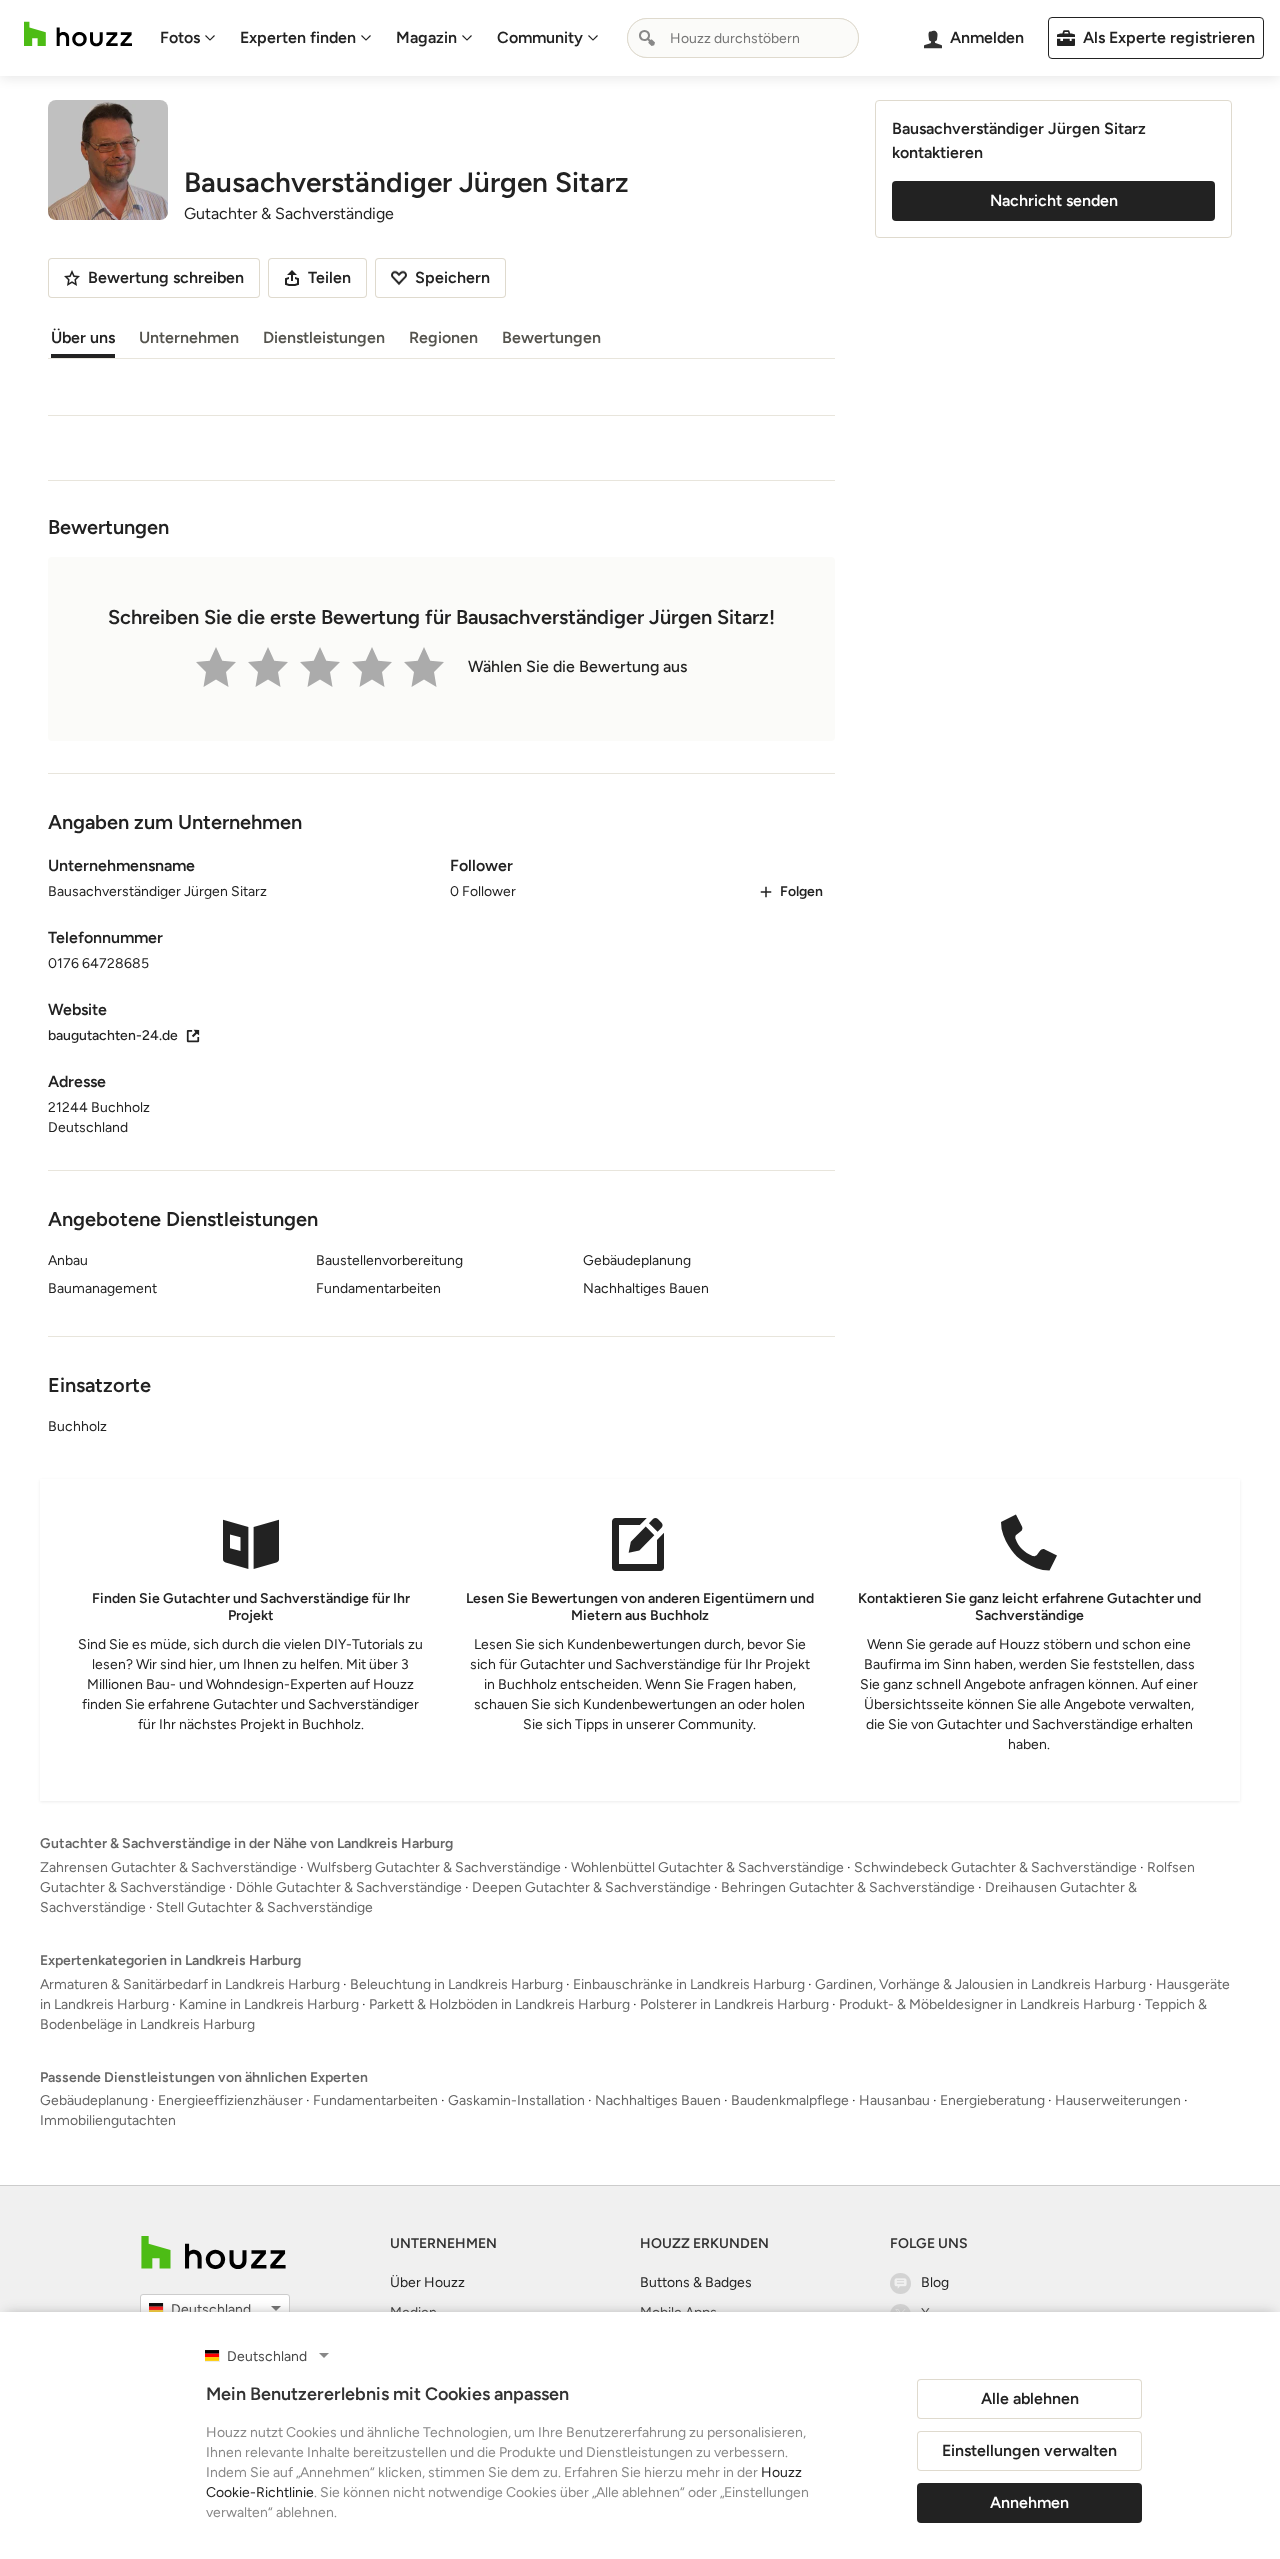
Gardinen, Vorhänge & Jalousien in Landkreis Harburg (980, 1984)
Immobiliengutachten (108, 2120)
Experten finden (298, 37)
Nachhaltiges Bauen (658, 2100)
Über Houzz (427, 2282)
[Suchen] (647, 38)
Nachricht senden (1054, 200)
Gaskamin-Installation (516, 2100)
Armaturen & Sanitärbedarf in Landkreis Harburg (190, 1984)
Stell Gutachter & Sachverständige (264, 1907)
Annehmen (1029, 2502)
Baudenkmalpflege (790, 2100)
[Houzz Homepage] (78, 34)
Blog (935, 2282)
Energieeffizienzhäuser (230, 2100)
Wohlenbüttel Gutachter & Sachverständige (707, 1867)
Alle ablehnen (1030, 2398)
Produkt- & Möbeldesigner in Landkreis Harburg (987, 2004)
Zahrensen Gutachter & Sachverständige (168, 1867)
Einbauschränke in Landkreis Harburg (689, 1984)
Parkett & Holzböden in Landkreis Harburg (499, 2004)
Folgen (801, 891)
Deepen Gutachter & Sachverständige (591, 1887)
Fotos (180, 37)
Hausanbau (894, 2100)
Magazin (426, 37)
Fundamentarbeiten (375, 2100)
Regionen (443, 337)
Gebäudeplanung (94, 2100)
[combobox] (743, 38)
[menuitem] (188, 38)
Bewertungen (551, 337)
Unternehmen (189, 337)
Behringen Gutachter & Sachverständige (848, 1887)
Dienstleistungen (324, 337)
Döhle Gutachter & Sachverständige (349, 1887)
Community (540, 37)
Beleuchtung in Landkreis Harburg (456, 1984)
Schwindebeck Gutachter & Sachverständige (995, 1867)
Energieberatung (992, 2100)
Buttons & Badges (696, 2282)
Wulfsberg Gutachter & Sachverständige (434, 1867)
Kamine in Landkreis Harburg (269, 2004)
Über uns (83, 337)
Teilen (329, 277)
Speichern (452, 277)
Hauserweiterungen (1118, 2100)
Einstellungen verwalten (1029, 2450)
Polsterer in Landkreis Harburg (734, 2004)
